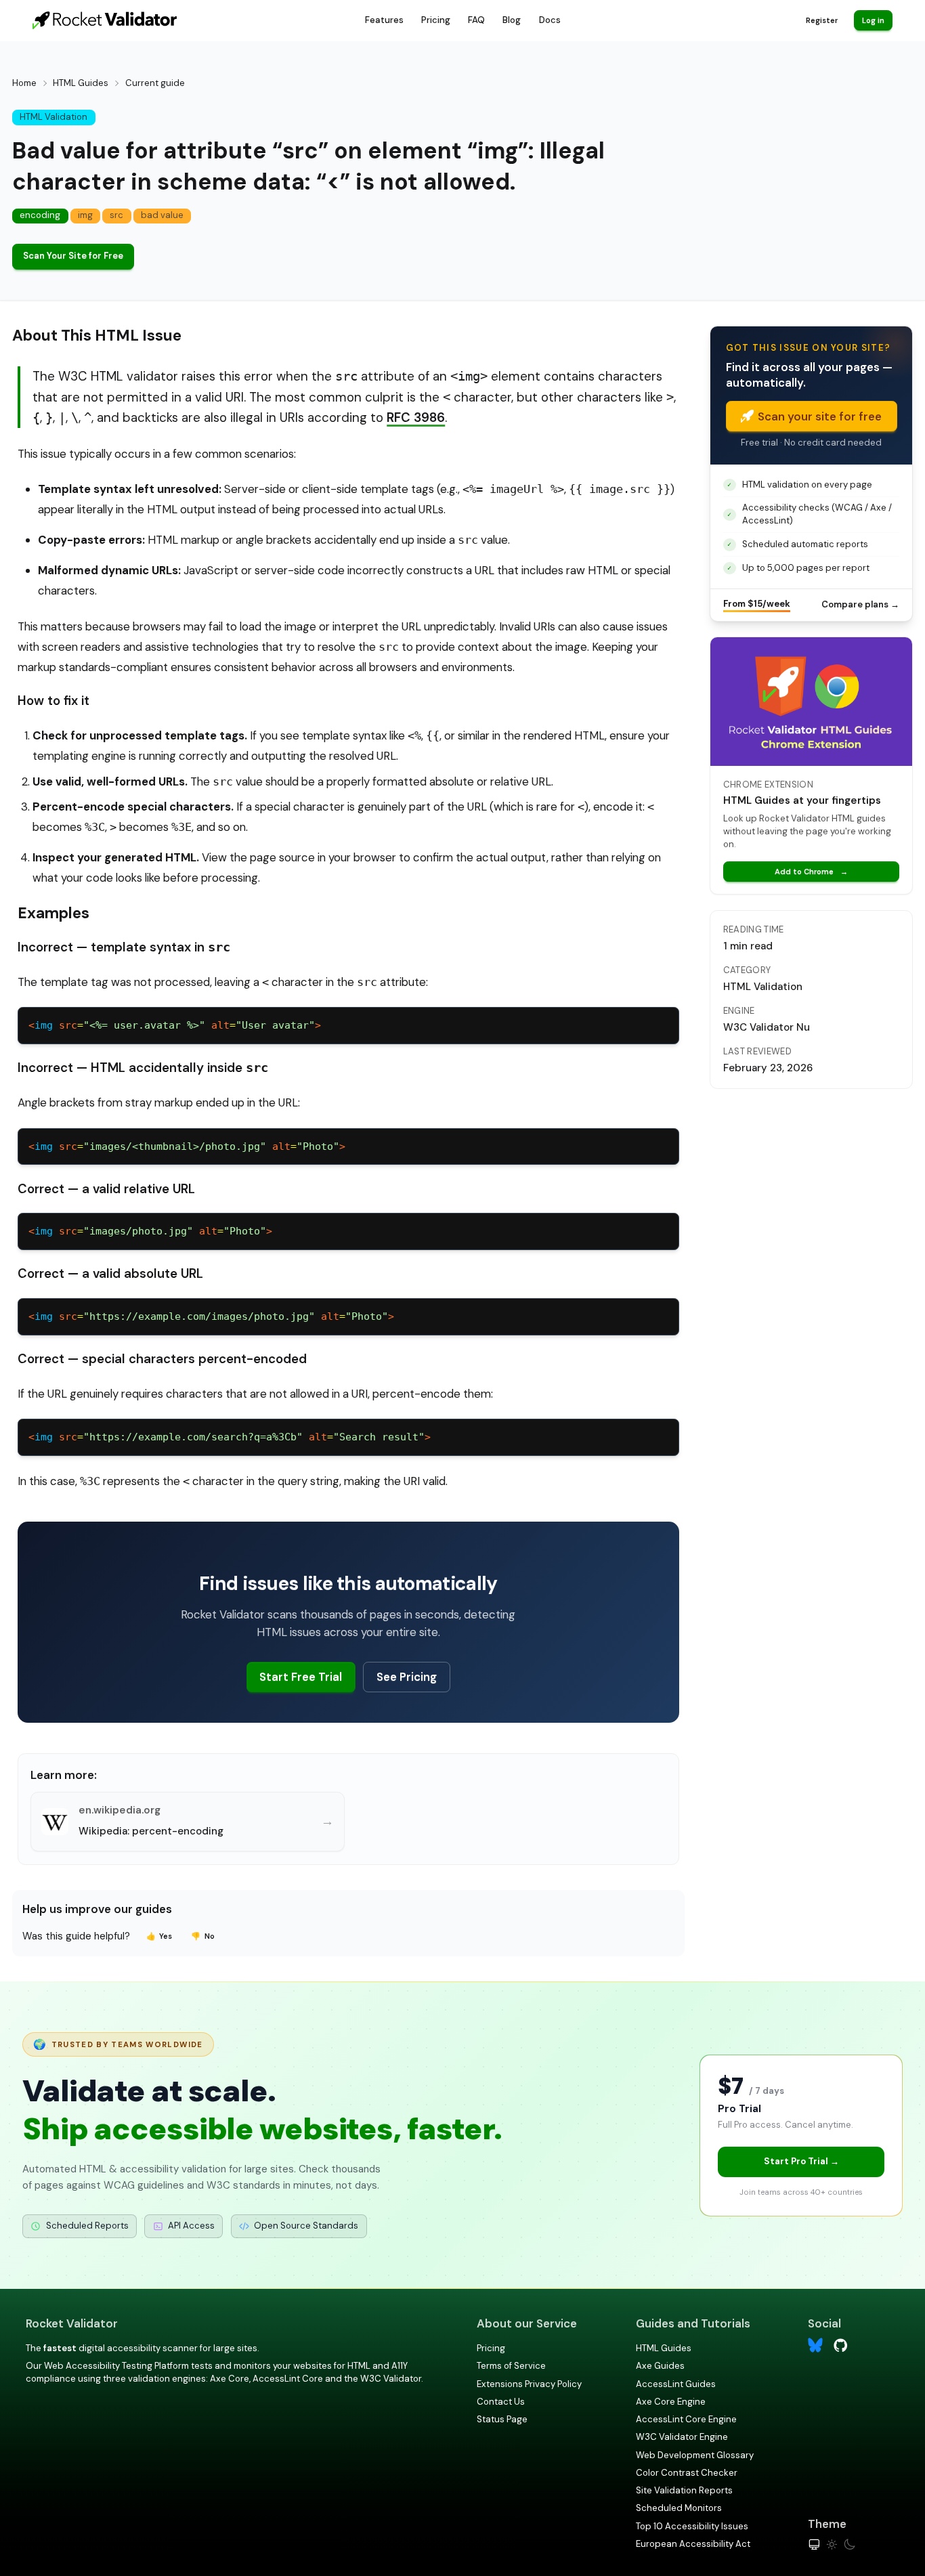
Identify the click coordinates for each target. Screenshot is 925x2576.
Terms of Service (511, 2366)
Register (822, 20)
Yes (159, 1936)
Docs (550, 20)
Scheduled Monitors (679, 2508)
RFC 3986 (416, 417)
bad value (162, 215)
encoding (40, 215)
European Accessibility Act (693, 2544)
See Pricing (407, 1677)
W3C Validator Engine (682, 2437)
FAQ (476, 20)
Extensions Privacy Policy (529, 2384)
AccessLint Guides (676, 2384)
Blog (512, 20)
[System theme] (814, 2545)
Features (384, 20)
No (203, 1936)
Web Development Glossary (695, 2455)
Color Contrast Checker (687, 2473)
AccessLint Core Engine (686, 2419)
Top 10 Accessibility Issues (692, 2526)
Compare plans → (860, 604)
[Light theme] (832, 2545)
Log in (873, 20)
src (116, 215)
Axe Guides (660, 2366)
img (85, 215)
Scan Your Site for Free (73, 256)
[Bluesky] (816, 2345)
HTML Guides (81, 83)
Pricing (436, 20)
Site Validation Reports (684, 2490)
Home (24, 83)
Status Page (502, 2419)
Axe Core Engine (671, 2402)
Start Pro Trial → (801, 2161)
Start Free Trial (301, 1677)
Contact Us (501, 2402)
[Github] (841, 2344)
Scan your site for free (820, 416)
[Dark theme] (849, 2545)
